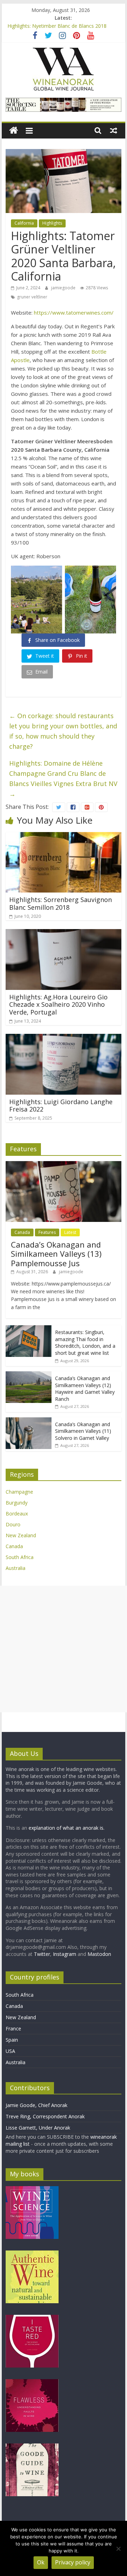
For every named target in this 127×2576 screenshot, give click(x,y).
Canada (22, 1232)
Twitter (42, 1954)
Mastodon (99, 1954)
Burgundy (17, 1503)
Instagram (65, 1954)
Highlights (52, 223)
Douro (13, 1524)
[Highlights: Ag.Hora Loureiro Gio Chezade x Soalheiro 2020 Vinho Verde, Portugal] (64, 933)
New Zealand (21, 1535)
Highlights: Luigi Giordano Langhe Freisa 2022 (61, 1106)
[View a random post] (114, 130)
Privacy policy (73, 2562)
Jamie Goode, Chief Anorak (37, 2105)
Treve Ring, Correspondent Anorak (45, 2116)
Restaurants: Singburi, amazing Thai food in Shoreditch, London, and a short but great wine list (85, 1342)
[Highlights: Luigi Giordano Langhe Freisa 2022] (64, 1038)
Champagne (19, 1492)
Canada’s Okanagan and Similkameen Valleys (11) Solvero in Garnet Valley (83, 1431)
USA (10, 2051)
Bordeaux (17, 1514)
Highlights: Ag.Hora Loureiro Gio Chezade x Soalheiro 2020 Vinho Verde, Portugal (58, 1004)
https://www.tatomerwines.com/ (74, 313)
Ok (41, 2562)
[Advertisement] (64, 1649)
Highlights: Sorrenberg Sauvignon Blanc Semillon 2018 (61, 903)
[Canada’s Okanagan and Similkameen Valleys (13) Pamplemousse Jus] (64, 1165)
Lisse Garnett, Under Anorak (38, 2128)
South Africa (20, 1557)
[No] (118, 2549)
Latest (70, 1232)
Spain (12, 2040)
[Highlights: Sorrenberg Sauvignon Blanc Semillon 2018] (64, 836)
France (13, 2028)
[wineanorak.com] (14, 131)
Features (47, 1232)
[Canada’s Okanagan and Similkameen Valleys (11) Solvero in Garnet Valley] (29, 1421)
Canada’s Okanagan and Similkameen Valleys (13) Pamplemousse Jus (56, 1254)
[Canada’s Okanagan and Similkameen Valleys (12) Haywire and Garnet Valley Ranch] (29, 1375)
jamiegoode (64, 288)
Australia (16, 1568)
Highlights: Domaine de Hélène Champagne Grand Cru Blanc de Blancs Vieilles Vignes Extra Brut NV (63, 778)
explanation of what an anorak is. (66, 1828)
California (24, 223)
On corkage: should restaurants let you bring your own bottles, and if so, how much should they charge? (63, 731)
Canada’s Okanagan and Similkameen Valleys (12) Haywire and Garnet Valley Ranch (85, 1389)
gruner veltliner (32, 297)
